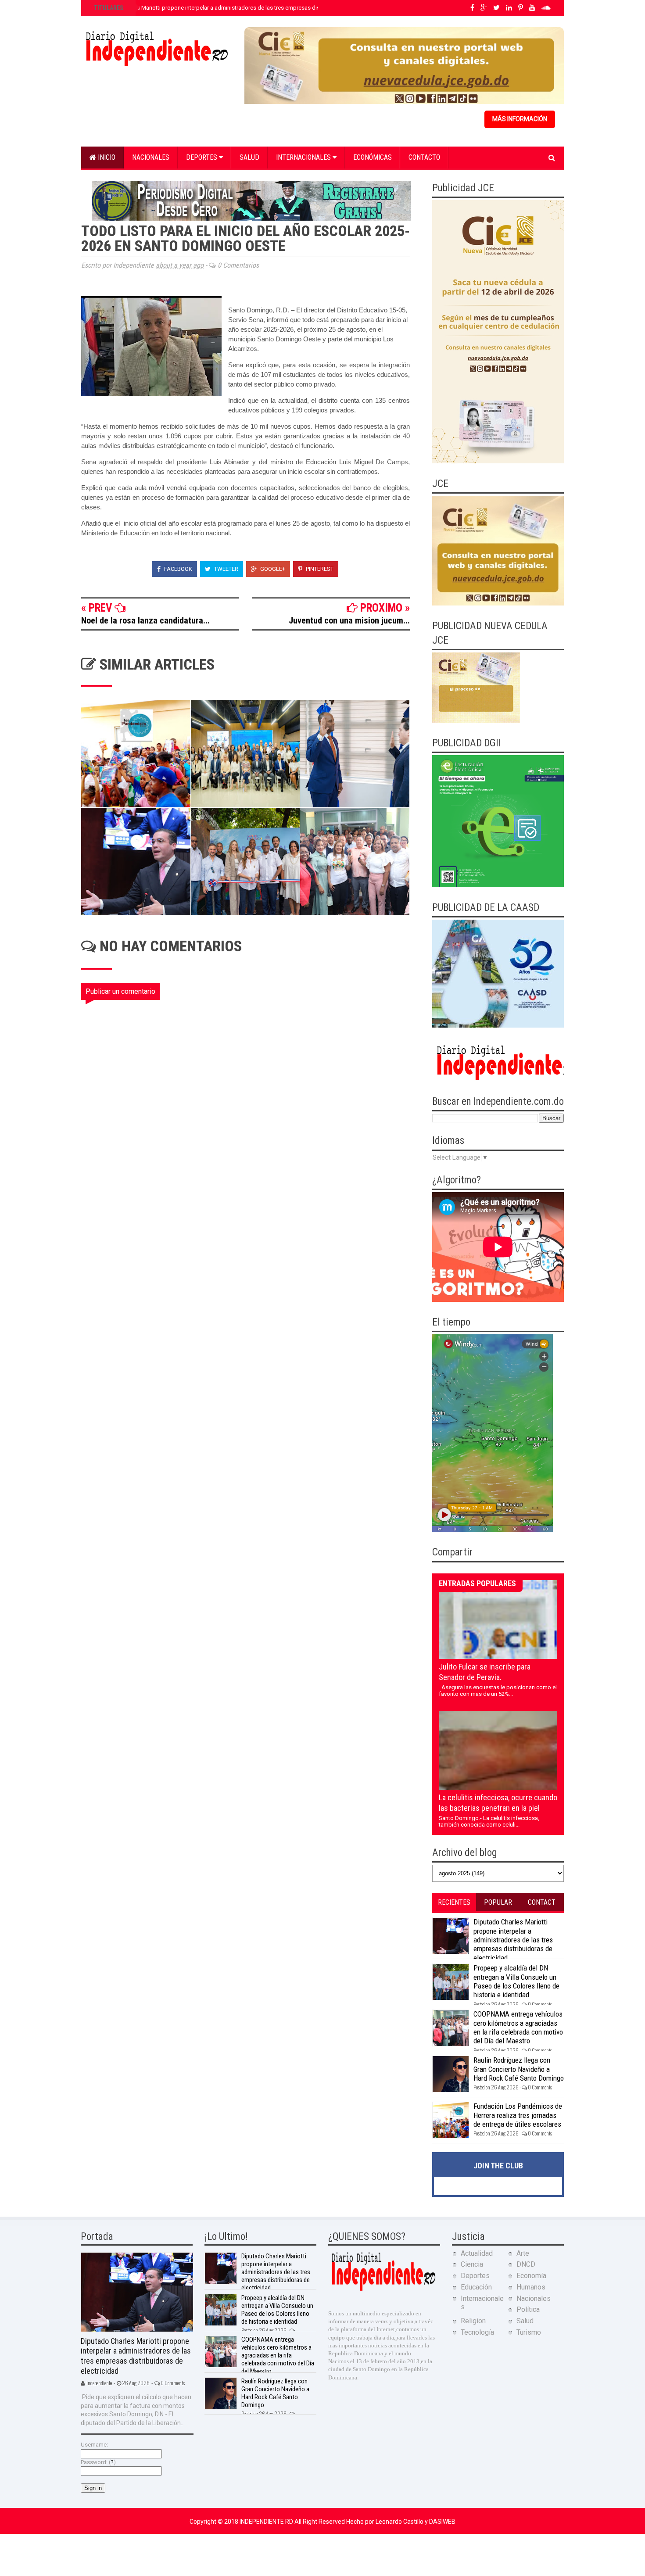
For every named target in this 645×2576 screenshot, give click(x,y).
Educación (476, 2287)
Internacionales (304, 157)
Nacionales (151, 157)
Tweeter (226, 569)
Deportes (202, 157)
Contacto (424, 157)
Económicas (373, 157)
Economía (531, 2276)
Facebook (177, 569)
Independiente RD (267, 2522)
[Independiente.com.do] (383, 2290)
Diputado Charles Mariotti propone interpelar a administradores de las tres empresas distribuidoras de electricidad (239, 8)
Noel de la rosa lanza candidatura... (145, 620)
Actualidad (477, 2253)
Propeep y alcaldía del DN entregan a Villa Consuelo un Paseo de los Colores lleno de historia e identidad (516, 1981)
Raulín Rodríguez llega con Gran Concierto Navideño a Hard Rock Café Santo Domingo (519, 2069)
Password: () (98, 2462)
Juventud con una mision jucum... (349, 620)
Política (528, 2309)
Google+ (272, 569)
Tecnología (477, 2332)
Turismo (529, 2332)
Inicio (106, 157)
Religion (473, 2321)
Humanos (531, 2287)
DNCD (526, 2264)
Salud (249, 157)
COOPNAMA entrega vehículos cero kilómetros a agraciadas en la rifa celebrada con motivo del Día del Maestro (518, 2027)
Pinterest (319, 569)
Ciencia (472, 2264)
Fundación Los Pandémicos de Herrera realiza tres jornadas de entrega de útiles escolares (518, 2115)
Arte (523, 2253)
